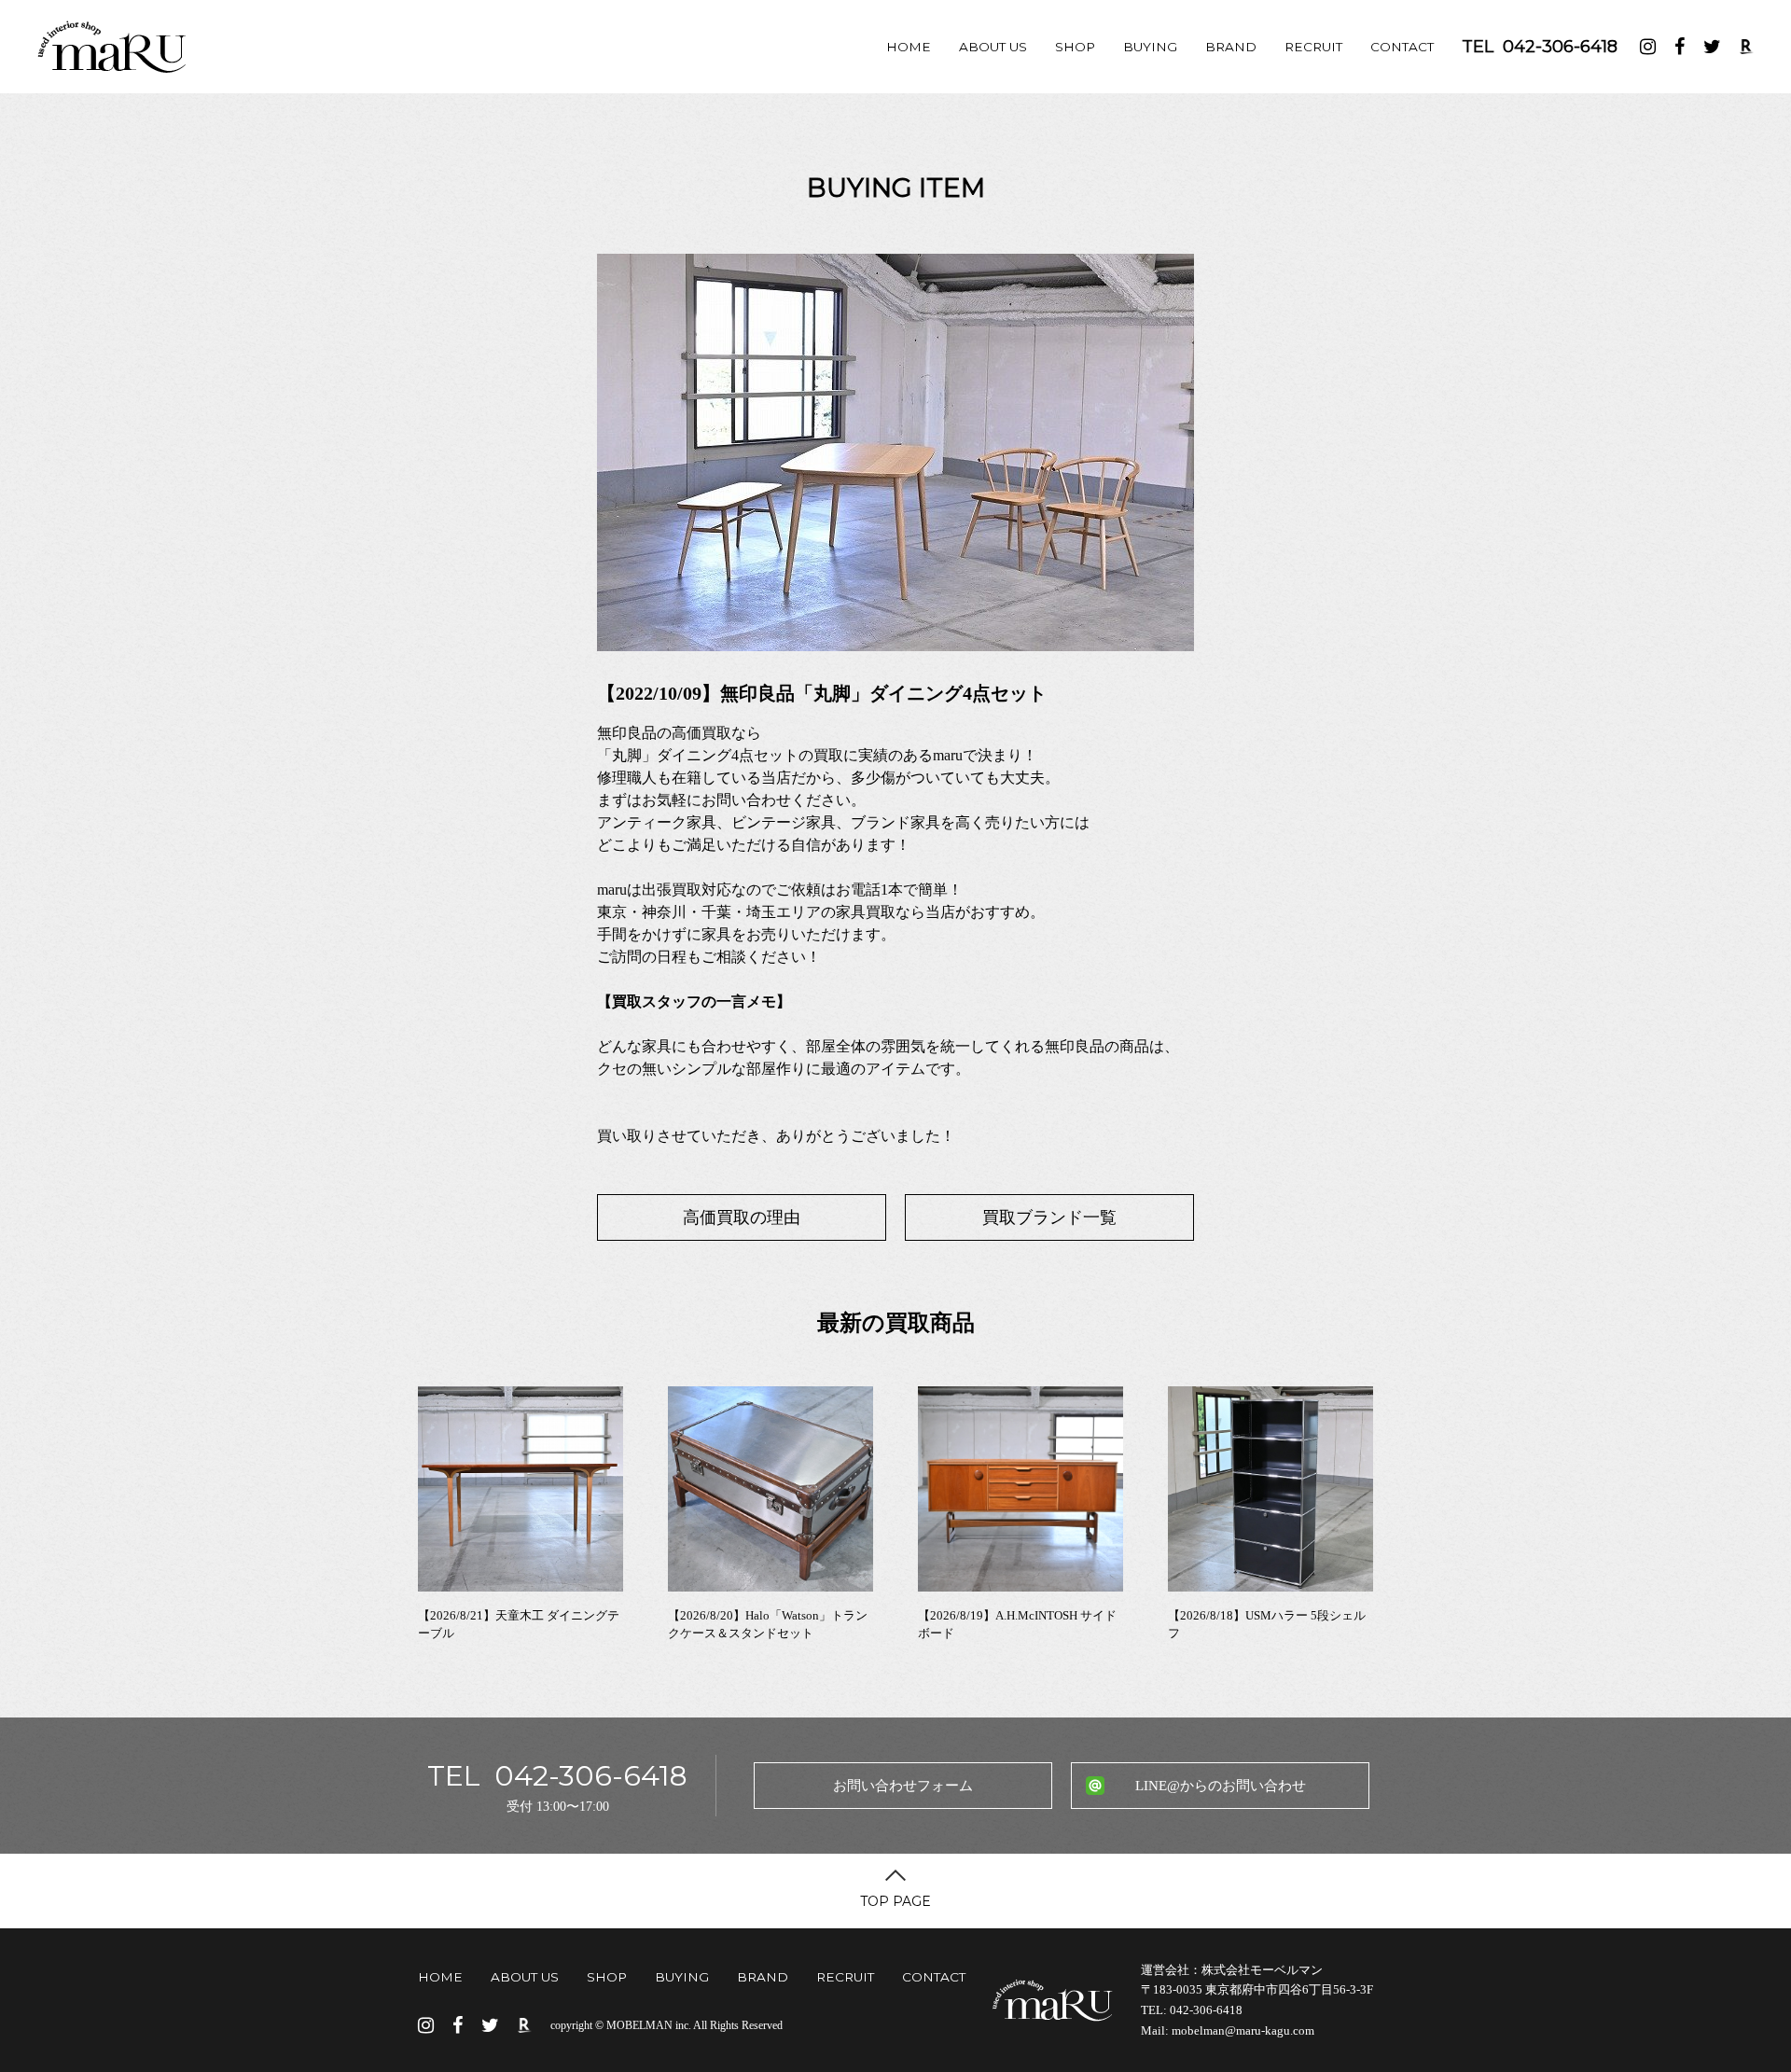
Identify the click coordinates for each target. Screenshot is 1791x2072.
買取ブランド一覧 (1049, 1217)
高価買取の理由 (742, 1217)
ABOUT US (993, 47)
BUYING (1150, 47)
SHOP (1075, 47)
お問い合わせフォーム (903, 1786)
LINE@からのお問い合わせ (1221, 1786)
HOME (909, 47)
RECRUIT (1313, 47)
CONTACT (1402, 47)
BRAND (1231, 47)
